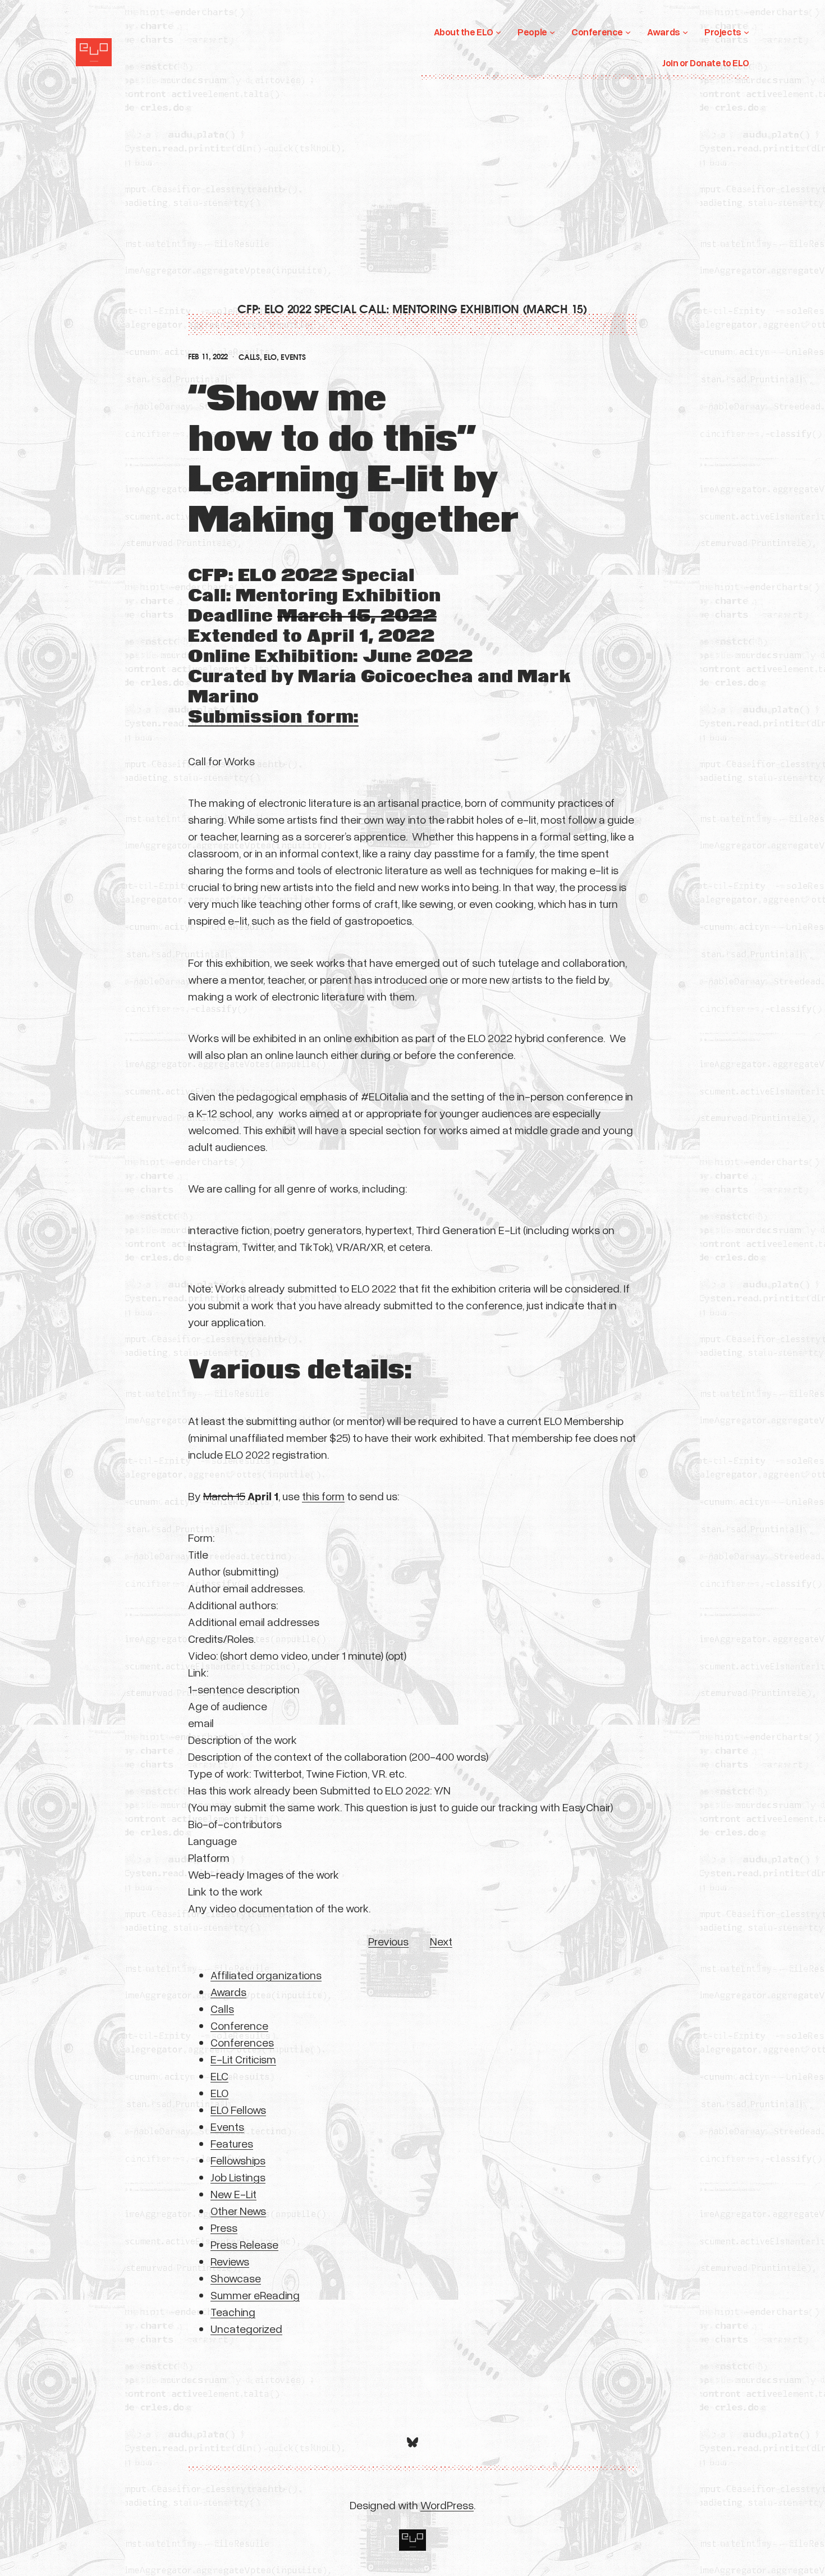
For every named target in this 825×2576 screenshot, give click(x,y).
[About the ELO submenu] (498, 32)
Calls (249, 357)
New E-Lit (233, 2194)
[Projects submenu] (746, 32)
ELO (270, 357)
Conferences (242, 2042)
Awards (228, 1992)
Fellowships (238, 2160)
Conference (239, 2025)
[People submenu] (552, 32)
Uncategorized (246, 2328)
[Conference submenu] (628, 32)
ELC (219, 2076)
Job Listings (238, 2177)
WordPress (447, 2505)
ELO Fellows (238, 2109)
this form (323, 1496)
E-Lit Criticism (243, 2059)
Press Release (244, 2244)
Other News (238, 2210)
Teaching (233, 2312)
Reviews (230, 2261)
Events (293, 357)
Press (224, 2227)
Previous (388, 1941)
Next (441, 1941)
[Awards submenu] (685, 32)
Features (232, 2143)
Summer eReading (255, 2295)
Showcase (236, 2278)
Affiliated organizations (266, 1975)
